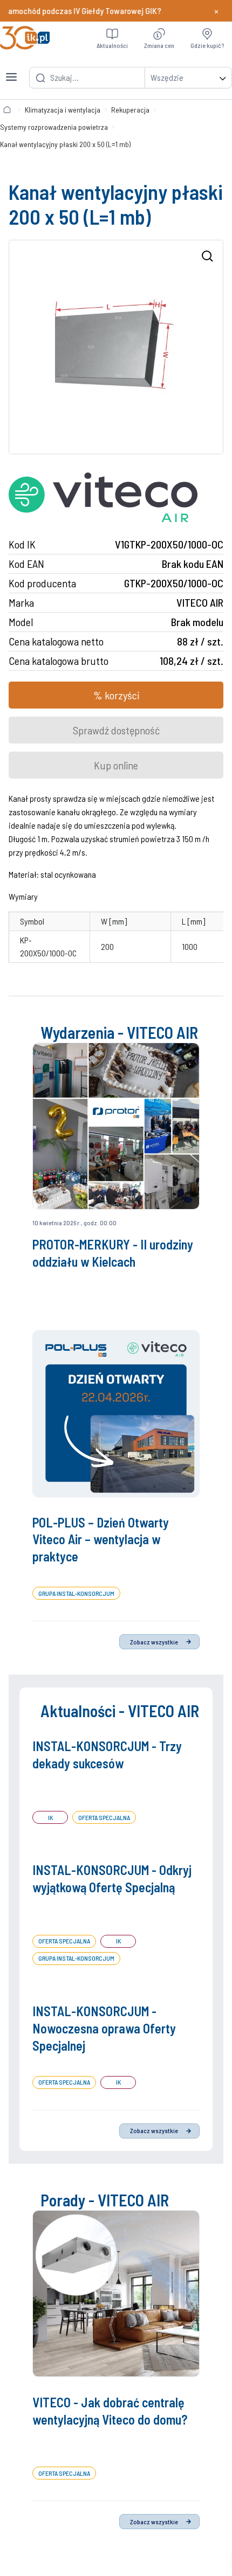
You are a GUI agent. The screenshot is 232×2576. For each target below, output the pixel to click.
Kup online (116, 765)
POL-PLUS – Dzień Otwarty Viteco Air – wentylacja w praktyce (101, 1540)
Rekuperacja (130, 110)
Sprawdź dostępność (116, 730)
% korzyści (116, 695)
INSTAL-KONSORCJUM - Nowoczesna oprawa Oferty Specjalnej (104, 2028)
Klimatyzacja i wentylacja (63, 110)
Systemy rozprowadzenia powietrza (54, 127)
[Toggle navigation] (11, 71)
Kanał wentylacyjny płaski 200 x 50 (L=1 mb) (65, 144)
